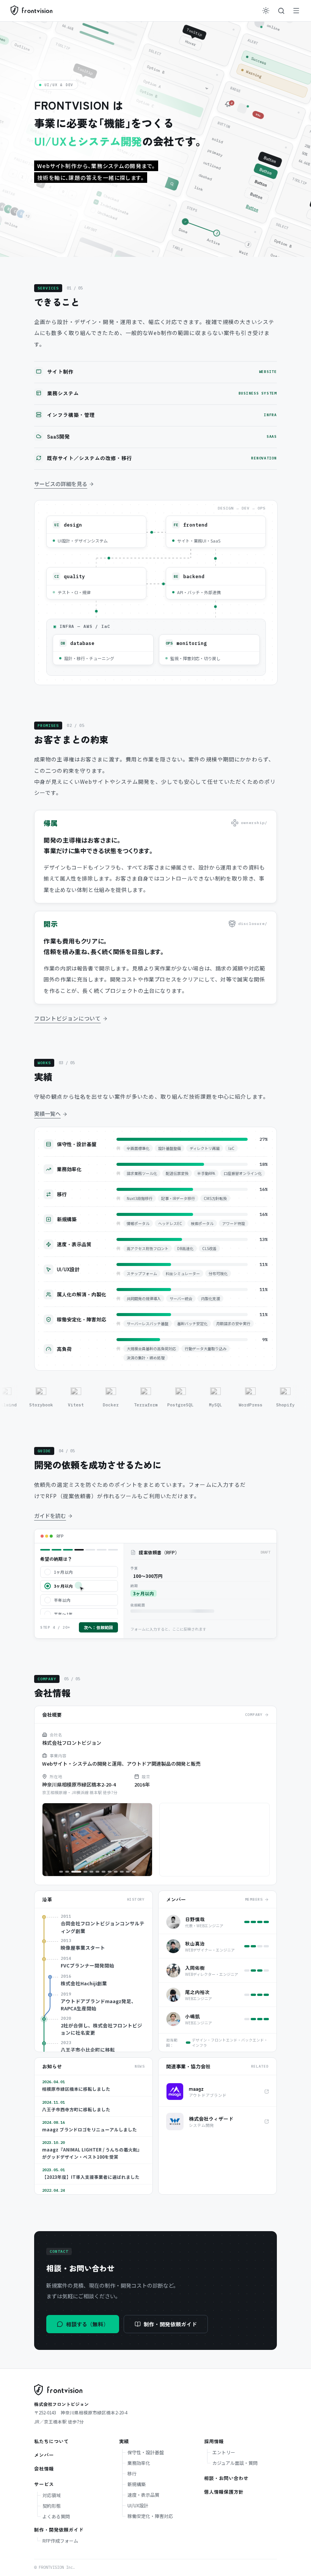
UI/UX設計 (138, 2505)
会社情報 (44, 2468)
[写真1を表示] (61, 1872)
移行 (132, 2473)
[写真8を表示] (110, 1872)
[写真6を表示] (97, 1872)
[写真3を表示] (73, 1872)
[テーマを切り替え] (266, 11)
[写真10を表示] (122, 1872)
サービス (44, 2484)
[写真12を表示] (134, 1872)
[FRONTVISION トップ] (31, 11)
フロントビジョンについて (68, 1018)
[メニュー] (296, 11)
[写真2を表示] (67, 1872)
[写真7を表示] (104, 1872)
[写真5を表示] (91, 1872)
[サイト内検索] (281, 11)
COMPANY (254, 1715)
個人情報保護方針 (224, 2492)
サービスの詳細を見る (61, 484)
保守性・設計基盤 (146, 2452)
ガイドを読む (50, 1516)
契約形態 (52, 2506)
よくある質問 (56, 2516)
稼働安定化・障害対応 (150, 2516)
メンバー (44, 2455)
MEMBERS (254, 1899)
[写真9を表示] (116, 1872)
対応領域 (52, 2495)
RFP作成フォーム (60, 2541)
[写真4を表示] (82, 1872)
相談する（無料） (87, 2324)
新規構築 (137, 2484)
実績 (124, 2441)
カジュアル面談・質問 (235, 2463)
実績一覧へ (47, 1113)
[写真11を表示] (128, 1872)
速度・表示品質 (143, 2495)
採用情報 (214, 2441)
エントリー (224, 2452)
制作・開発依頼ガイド (170, 2324)
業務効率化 (139, 2463)
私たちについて (51, 2441)
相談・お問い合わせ (226, 2478)
